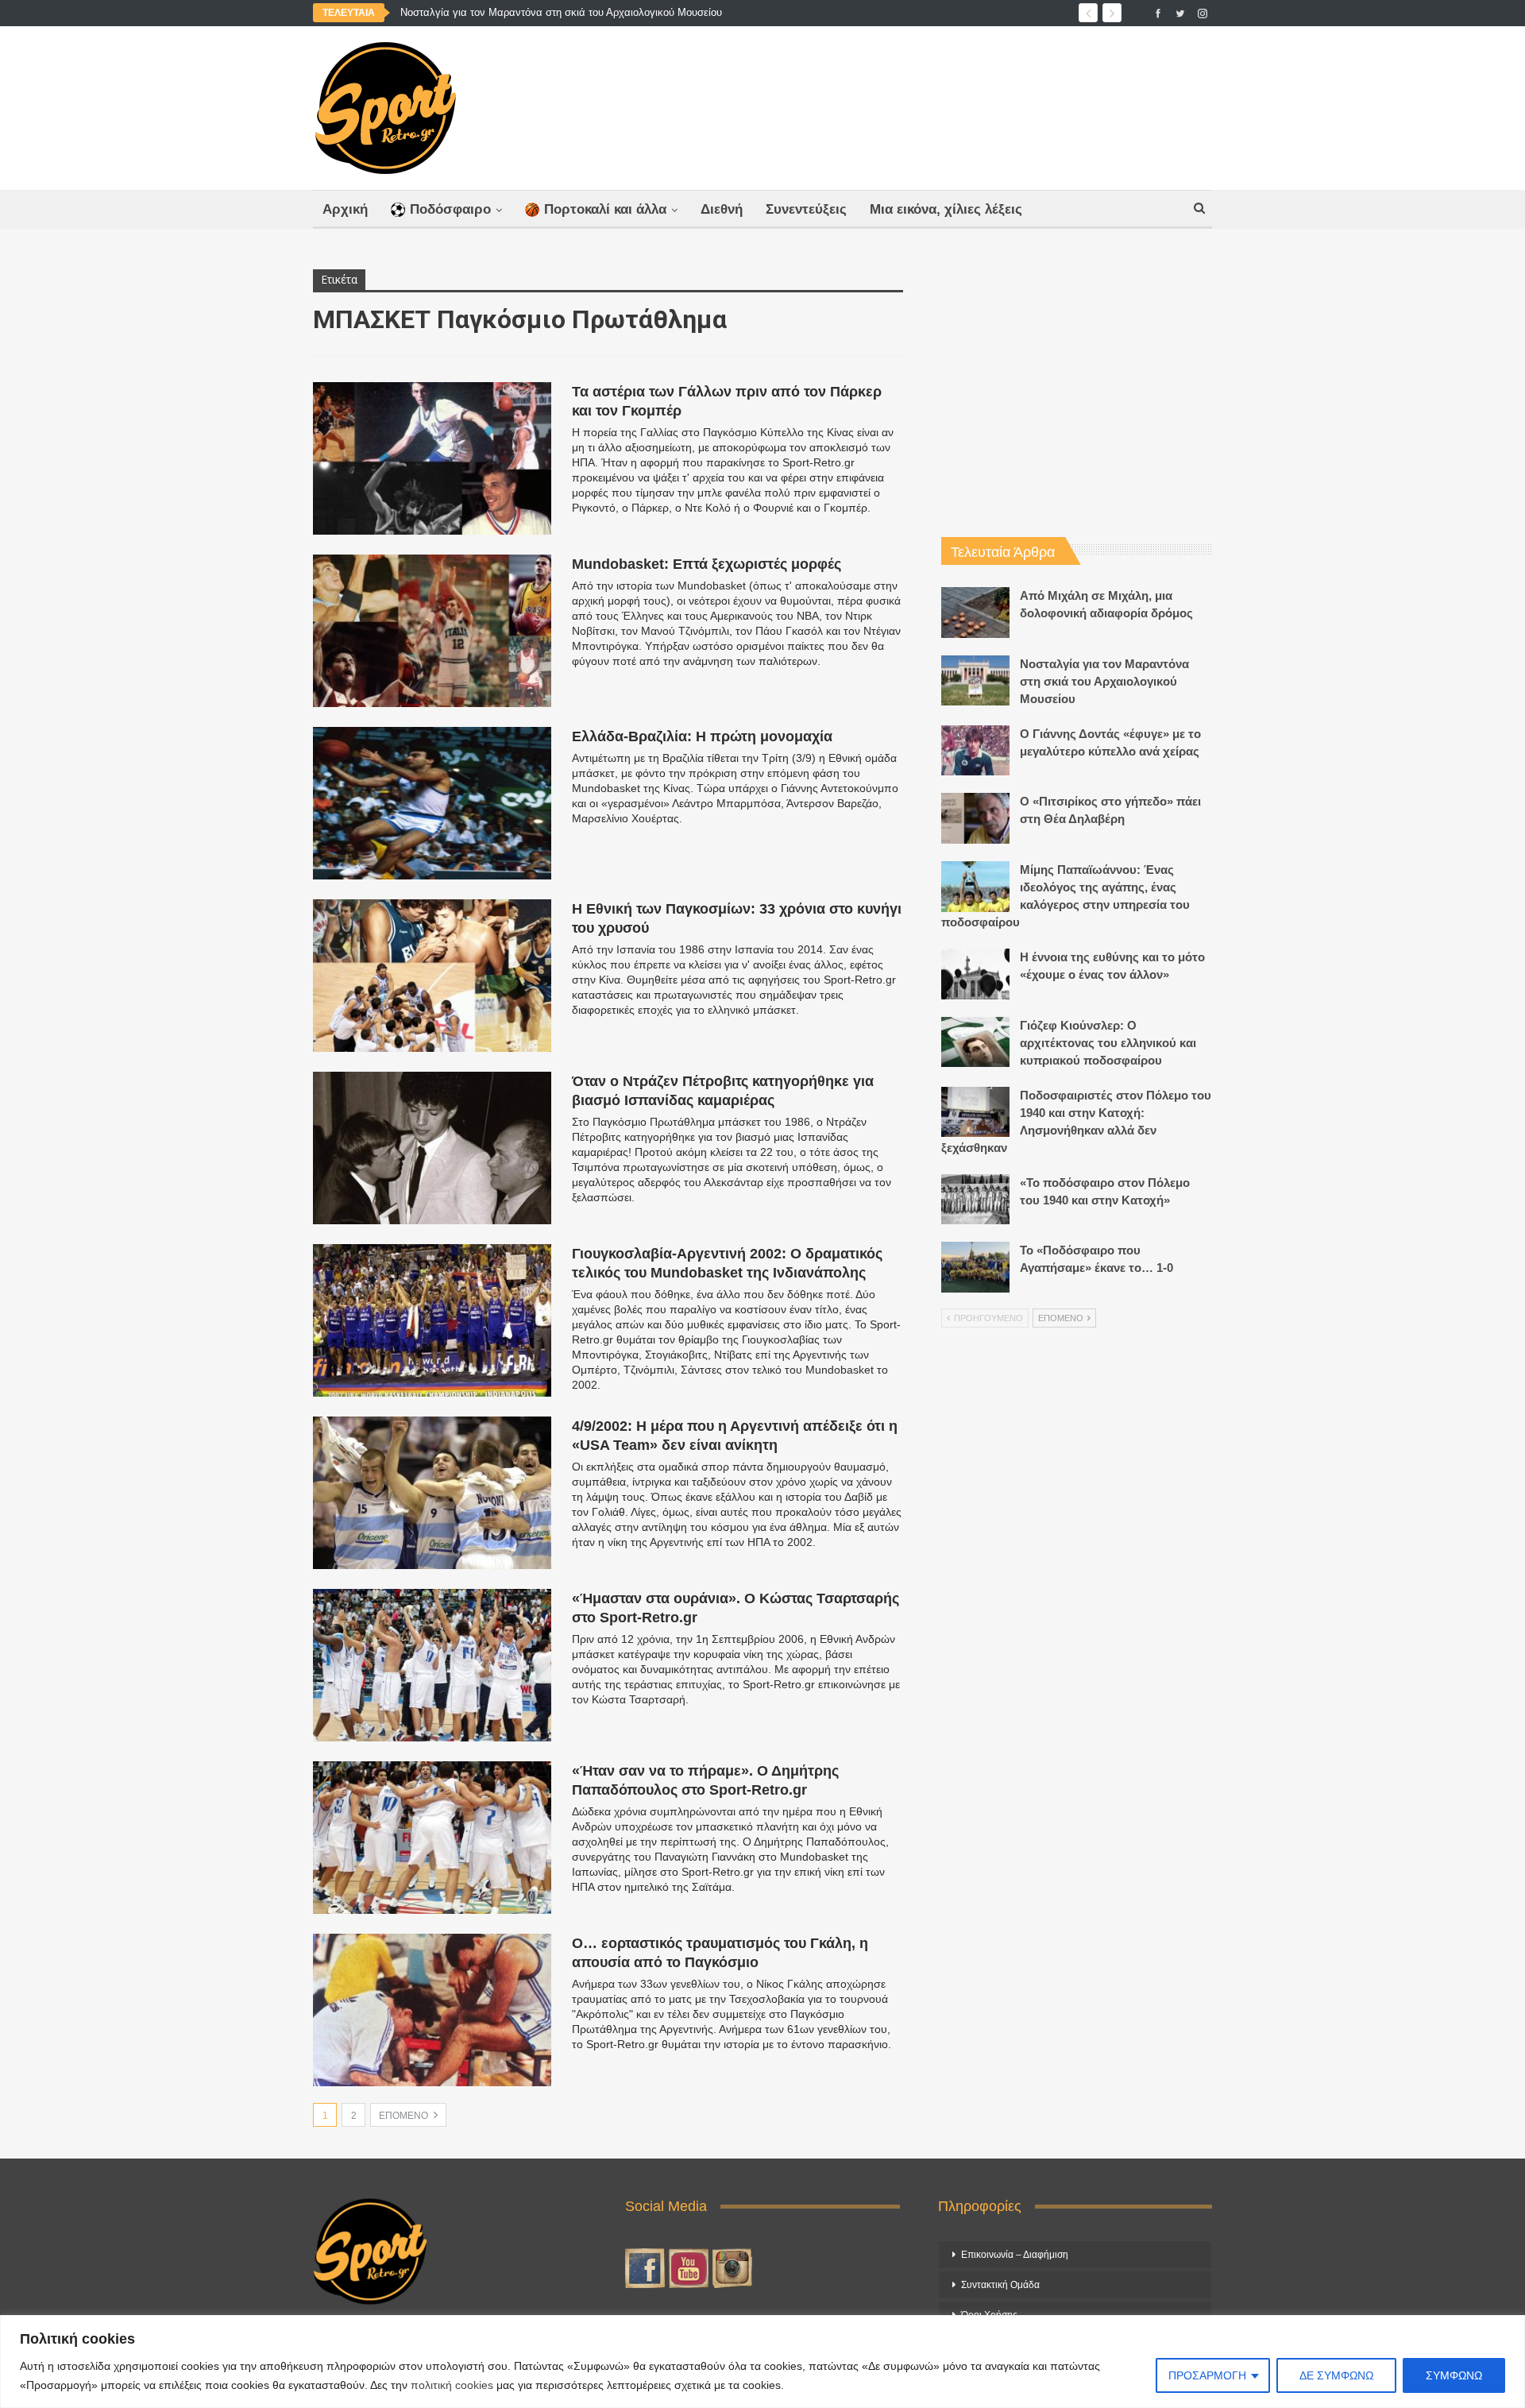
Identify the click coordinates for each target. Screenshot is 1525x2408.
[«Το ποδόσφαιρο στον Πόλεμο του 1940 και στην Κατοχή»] (975, 1200)
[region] (762, 2362)
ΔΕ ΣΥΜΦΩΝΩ (1336, 2375)
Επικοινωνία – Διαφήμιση (1015, 2255)
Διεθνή (722, 209)
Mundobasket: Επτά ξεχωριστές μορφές (707, 564)
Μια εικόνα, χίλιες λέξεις (946, 209)
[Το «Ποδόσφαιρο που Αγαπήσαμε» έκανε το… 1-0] (975, 1267)
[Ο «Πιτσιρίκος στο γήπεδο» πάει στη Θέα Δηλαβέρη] (975, 818)
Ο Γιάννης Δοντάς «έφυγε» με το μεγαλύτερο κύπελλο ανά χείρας (552, 12)
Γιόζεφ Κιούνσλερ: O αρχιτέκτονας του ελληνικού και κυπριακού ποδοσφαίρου (1108, 1043)
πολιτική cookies (452, 2385)
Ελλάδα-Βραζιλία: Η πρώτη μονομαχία (702, 736)
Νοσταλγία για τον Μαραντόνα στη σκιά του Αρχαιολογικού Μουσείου (1104, 681)
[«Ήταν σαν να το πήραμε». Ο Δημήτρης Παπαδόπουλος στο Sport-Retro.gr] (432, 1838)
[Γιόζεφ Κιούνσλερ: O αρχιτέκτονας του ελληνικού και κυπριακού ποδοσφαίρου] (975, 1042)
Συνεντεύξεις (806, 209)
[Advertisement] (919, 104)
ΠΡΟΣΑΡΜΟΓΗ (1207, 2375)
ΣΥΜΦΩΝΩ (1454, 2375)
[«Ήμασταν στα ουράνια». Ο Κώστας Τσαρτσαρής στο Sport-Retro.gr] (432, 1665)
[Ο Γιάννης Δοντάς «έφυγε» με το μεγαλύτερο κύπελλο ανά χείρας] (975, 751)
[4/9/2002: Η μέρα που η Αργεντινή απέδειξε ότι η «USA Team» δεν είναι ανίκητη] (432, 1493)
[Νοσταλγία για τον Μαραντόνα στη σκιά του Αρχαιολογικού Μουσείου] (975, 681)
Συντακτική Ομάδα (1000, 2285)
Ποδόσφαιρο (450, 209)
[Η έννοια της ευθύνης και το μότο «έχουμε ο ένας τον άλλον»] (975, 974)
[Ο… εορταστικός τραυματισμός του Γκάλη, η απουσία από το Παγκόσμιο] (432, 2010)
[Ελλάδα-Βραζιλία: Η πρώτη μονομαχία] (432, 803)
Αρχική (345, 209)
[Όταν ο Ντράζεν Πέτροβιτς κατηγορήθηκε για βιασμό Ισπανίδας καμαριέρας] (432, 1148)
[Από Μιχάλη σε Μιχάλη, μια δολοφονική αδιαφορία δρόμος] (975, 613)
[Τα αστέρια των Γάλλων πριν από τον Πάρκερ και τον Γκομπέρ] (432, 458)
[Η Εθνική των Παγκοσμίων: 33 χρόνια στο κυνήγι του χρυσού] (432, 976)
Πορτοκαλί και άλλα (605, 209)
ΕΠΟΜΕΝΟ (405, 2116)
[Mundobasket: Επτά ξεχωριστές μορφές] (432, 631)
